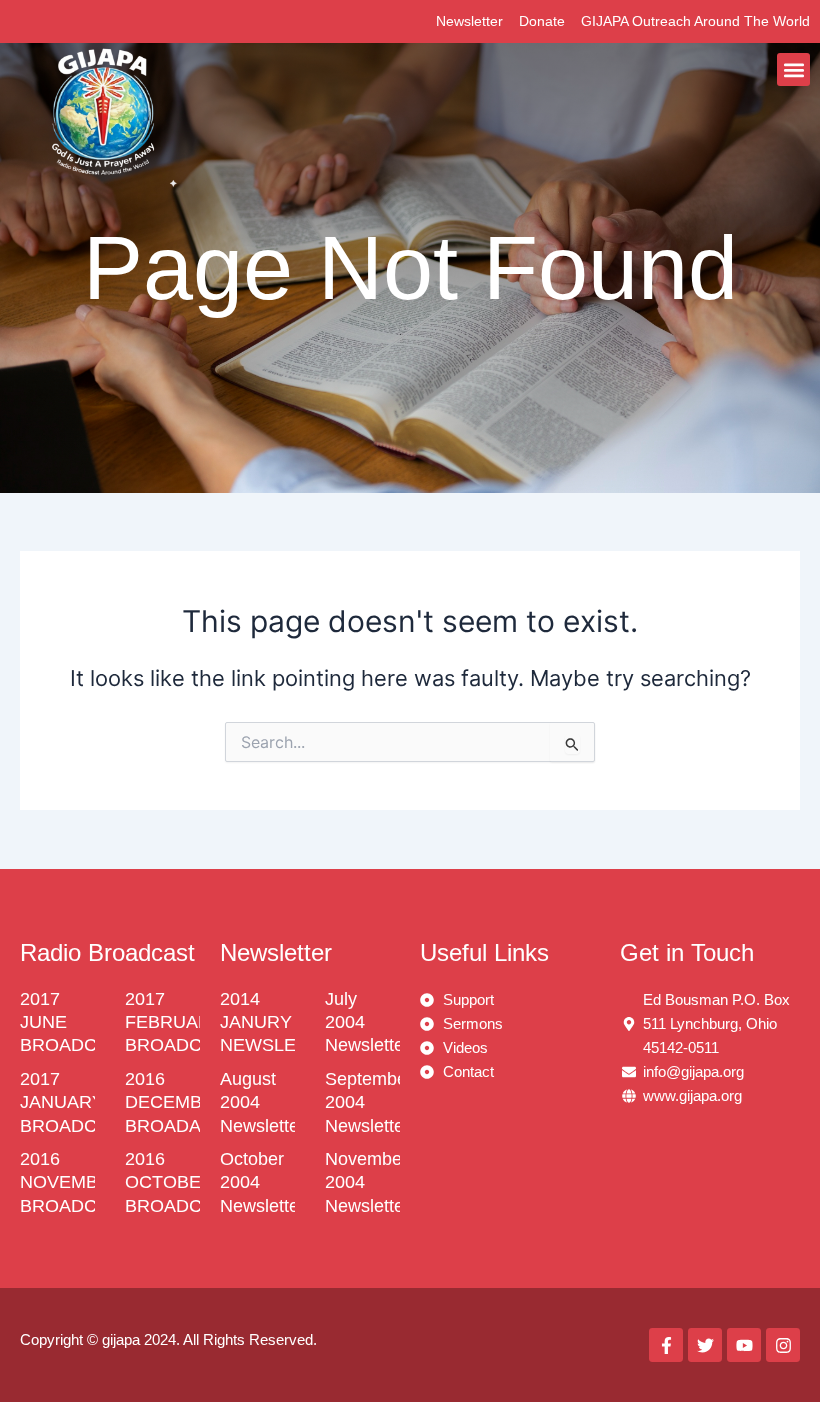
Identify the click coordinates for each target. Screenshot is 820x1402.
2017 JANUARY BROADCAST (76, 1102)
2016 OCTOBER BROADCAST (181, 1182)
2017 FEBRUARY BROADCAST (181, 1022)
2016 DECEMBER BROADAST (176, 1102)
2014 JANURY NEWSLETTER (281, 1022)
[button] (793, 69)
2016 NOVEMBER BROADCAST (76, 1182)
